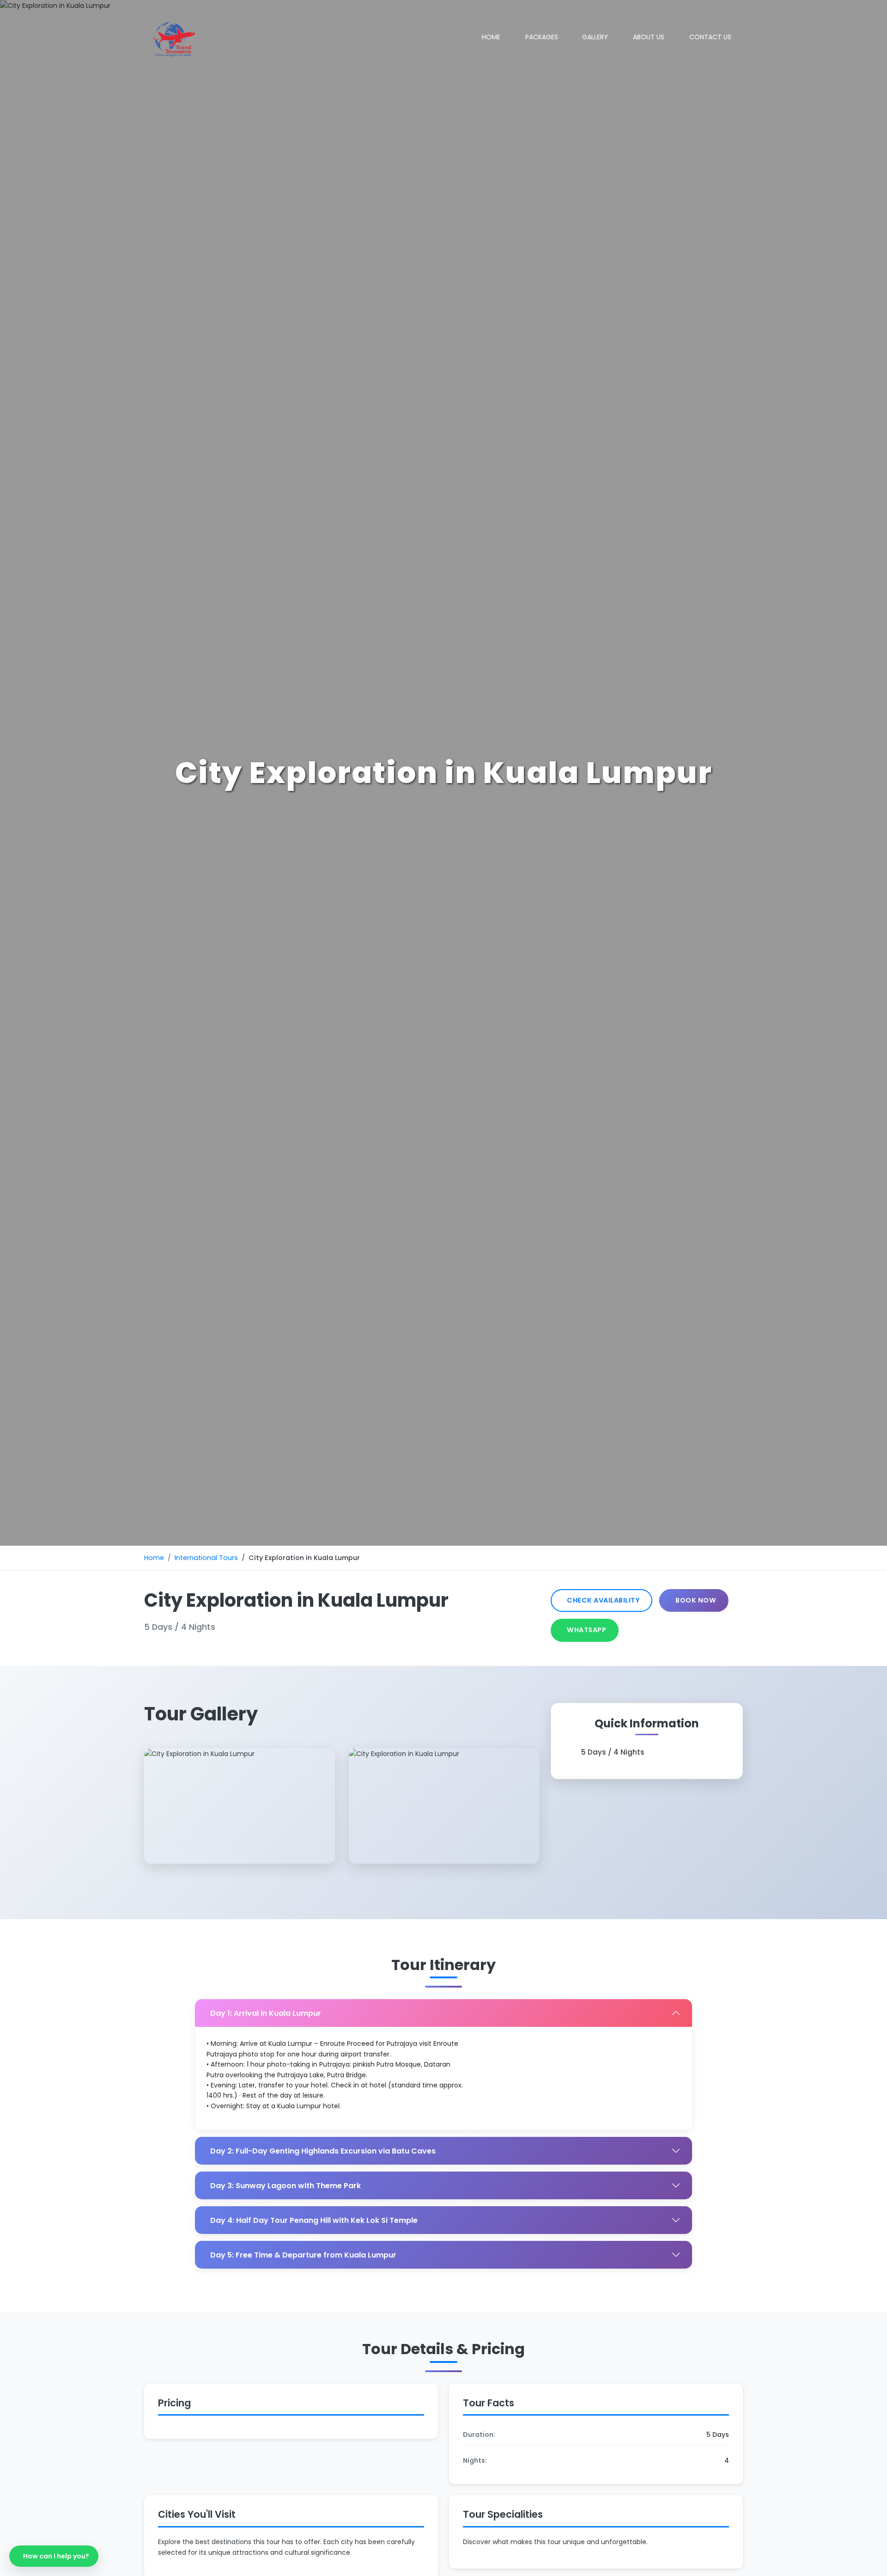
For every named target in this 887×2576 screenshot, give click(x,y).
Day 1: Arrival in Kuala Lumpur (266, 2013)
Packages (542, 37)
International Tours (206, 1558)
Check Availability (603, 1600)
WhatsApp (586, 1630)
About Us (649, 37)
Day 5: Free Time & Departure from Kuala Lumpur (303, 2255)
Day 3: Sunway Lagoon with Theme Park (286, 2186)
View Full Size (240, 1825)
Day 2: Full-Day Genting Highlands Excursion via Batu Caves (323, 2151)
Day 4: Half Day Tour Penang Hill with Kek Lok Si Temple (314, 2220)
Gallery (595, 37)
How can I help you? (56, 2556)
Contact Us (710, 37)
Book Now (696, 1600)
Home (491, 37)
